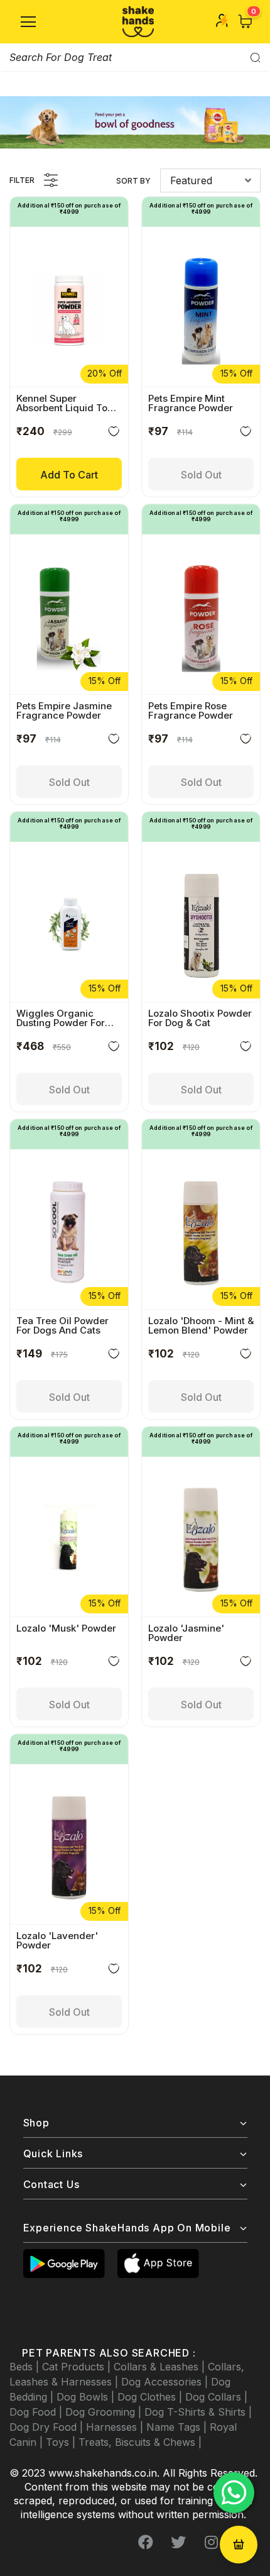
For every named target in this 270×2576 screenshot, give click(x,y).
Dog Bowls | (87, 2397)
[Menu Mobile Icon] (28, 22)
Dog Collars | (216, 2397)
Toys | (62, 2442)
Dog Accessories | (166, 2382)
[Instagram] (211, 2543)
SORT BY (133, 181)
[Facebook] (146, 2543)
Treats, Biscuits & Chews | (140, 2442)
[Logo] (138, 22)
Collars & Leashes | (161, 2367)
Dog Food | (37, 2412)
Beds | (26, 2367)
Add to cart (69, 475)
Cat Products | (78, 2367)
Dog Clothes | (151, 2397)
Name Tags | (178, 2427)
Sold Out (201, 475)
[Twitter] (178, 2543)
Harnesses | (116, 2427)
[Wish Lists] (114, 434)
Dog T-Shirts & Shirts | (198, 2412)
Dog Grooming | (105, 2412)
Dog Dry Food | (48, 2427)
